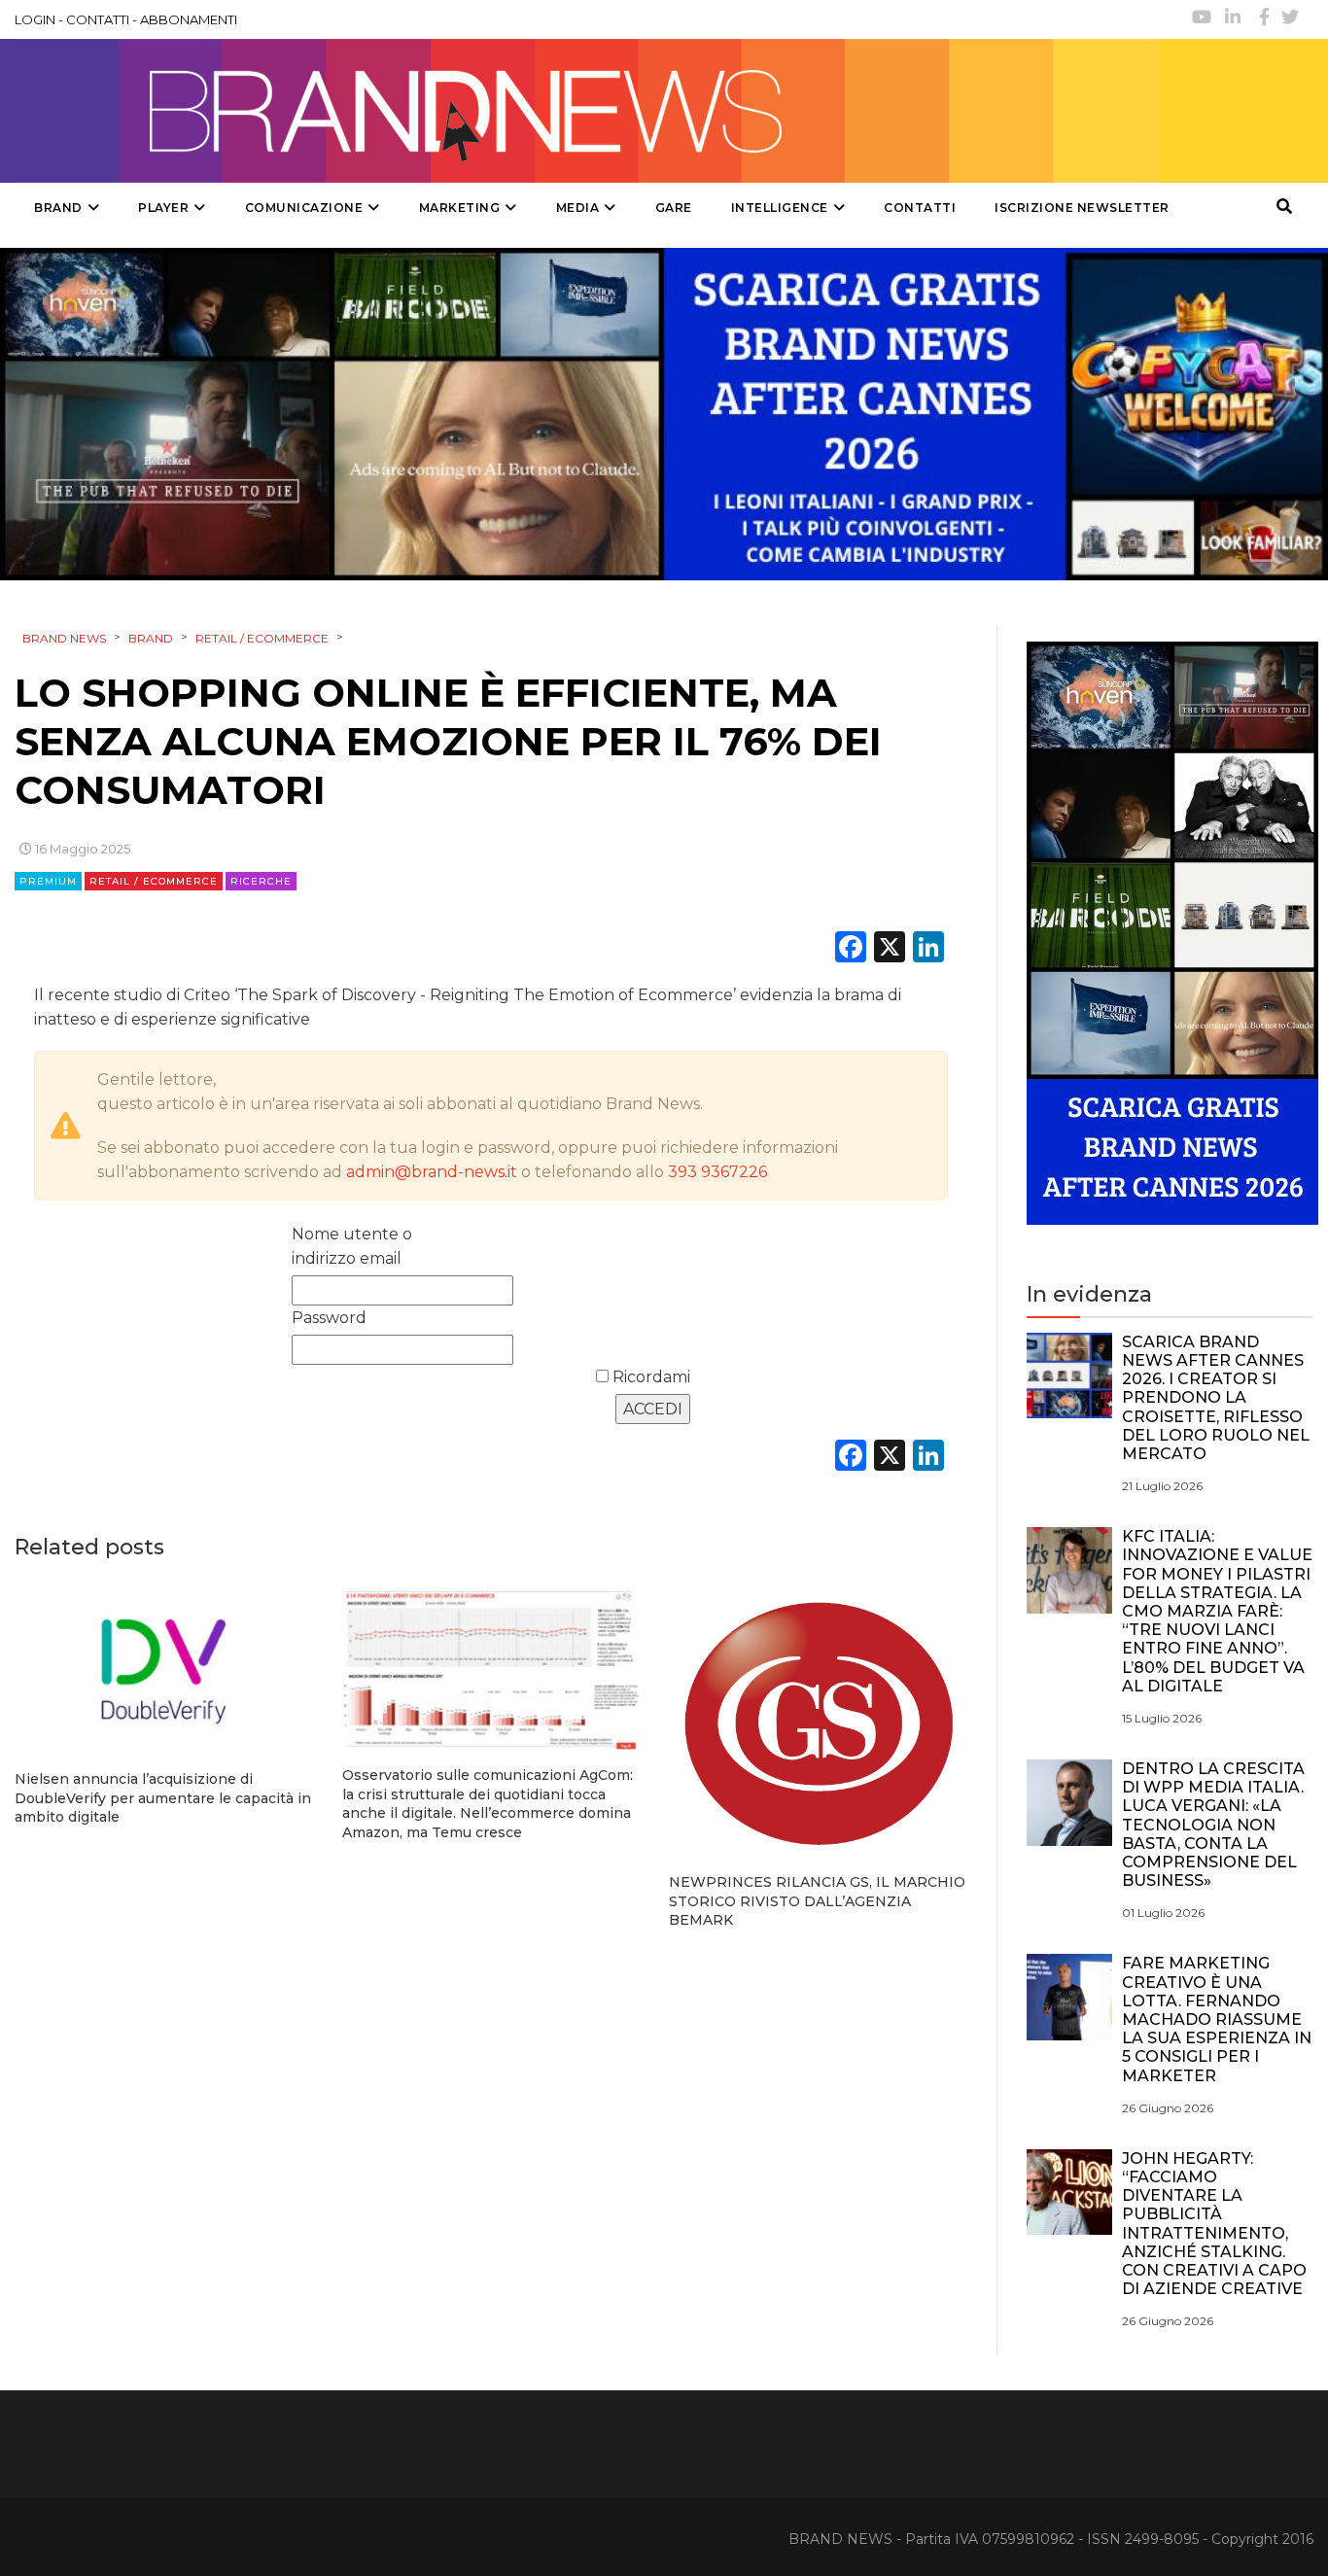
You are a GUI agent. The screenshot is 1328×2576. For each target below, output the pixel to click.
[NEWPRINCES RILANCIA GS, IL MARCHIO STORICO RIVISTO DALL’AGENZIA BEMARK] (818, 1723)
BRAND (58, 208)
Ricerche (261, 881)
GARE (674, 208)
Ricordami (649, 1377)
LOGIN (35, 19)
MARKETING (460, 208)
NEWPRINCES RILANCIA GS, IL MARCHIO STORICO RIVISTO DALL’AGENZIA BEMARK (817, 1901)
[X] (890, 949)
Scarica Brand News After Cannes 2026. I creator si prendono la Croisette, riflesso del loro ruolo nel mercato (1216, 1398)
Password (329, 1318)
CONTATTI (98, 19)
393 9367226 (717, 1172)
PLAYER (163, 208)
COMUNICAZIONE (304, 208)
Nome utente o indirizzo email (352, 1246)
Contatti (920, 208)
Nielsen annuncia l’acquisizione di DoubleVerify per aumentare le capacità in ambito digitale (163, 1798)
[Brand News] (586, 111)
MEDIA (578, 208)
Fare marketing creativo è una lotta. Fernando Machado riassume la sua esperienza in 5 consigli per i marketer (1217, 2019)
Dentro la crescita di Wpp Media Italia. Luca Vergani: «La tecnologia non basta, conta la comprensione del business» (1213, 1825)
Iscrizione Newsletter (1082, 208)
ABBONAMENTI (189, 19)
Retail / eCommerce (154, 881)
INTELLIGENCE (780, 208)
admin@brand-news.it (432, 1172)
